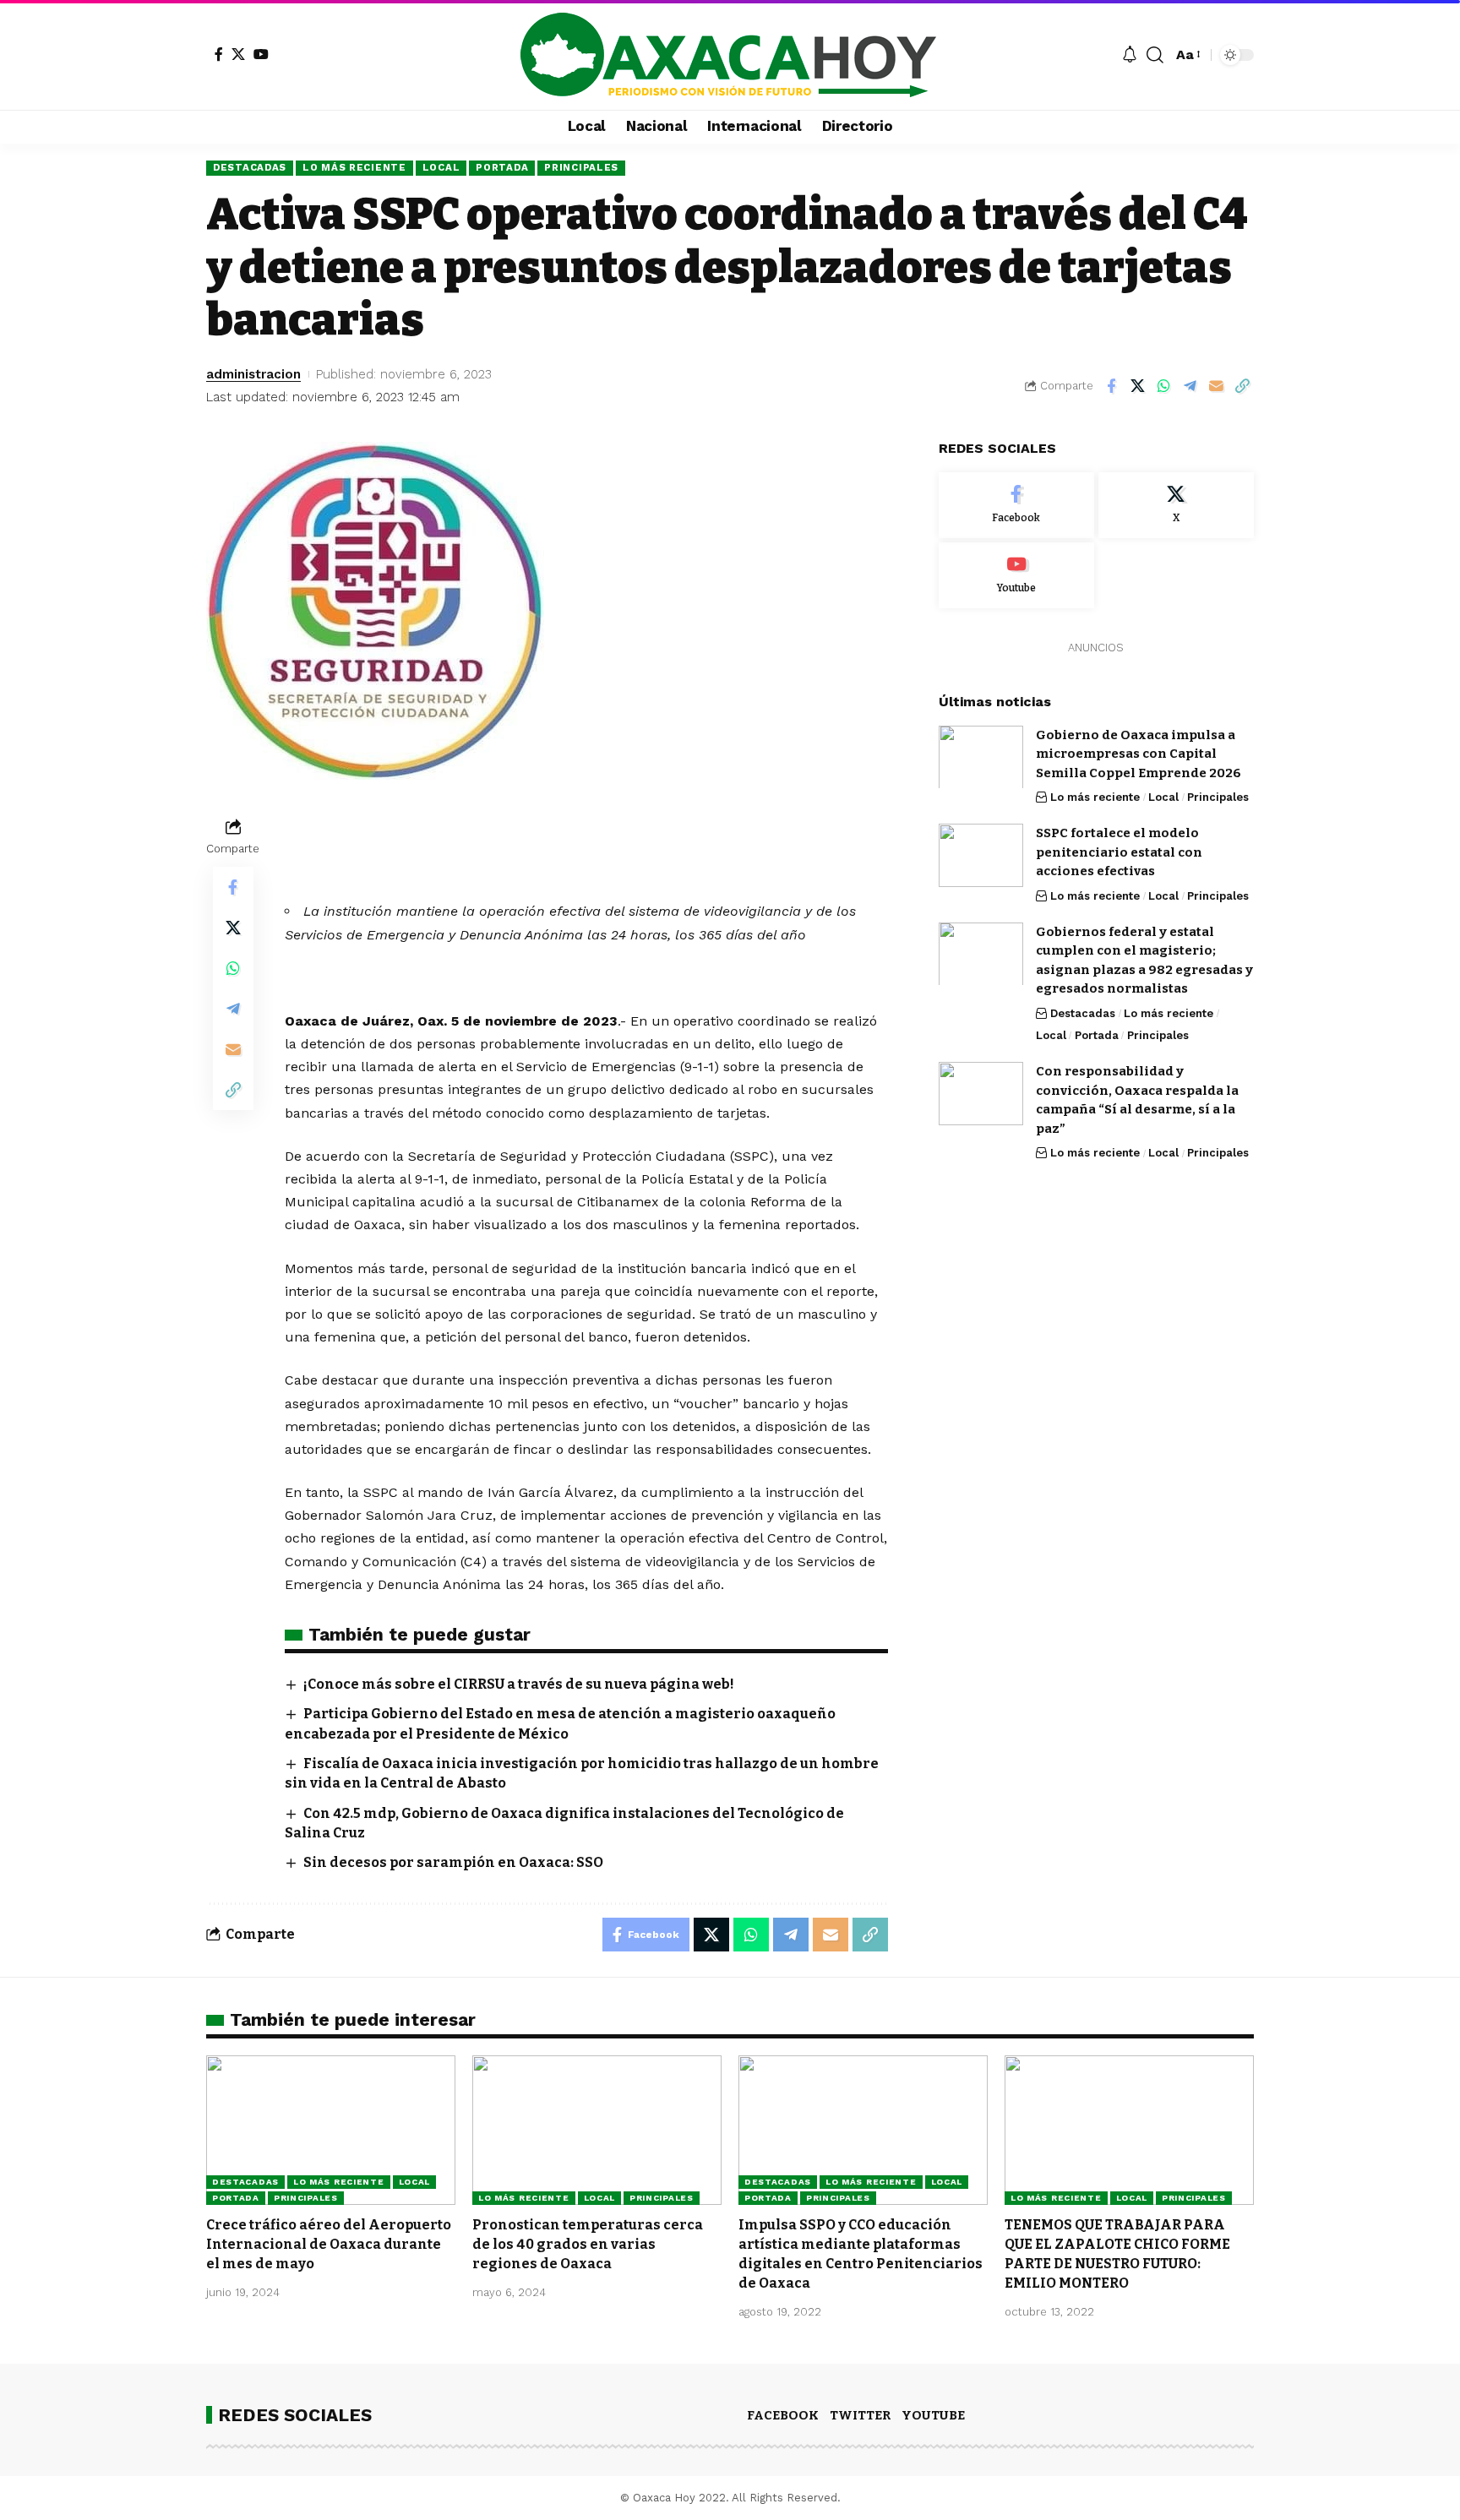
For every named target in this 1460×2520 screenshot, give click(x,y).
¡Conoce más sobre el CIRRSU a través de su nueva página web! (519, 1684)
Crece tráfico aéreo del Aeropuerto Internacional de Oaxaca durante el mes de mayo (329, 2244)
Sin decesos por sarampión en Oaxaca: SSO (453, 1862)
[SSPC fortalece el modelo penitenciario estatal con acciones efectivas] (981, 855)
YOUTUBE (933, 2415)
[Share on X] (1137, 386)
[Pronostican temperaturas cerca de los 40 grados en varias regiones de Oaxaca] (597, 2130)
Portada (502, 167)
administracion (253, 374)
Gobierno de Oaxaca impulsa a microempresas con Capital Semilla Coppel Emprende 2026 (1139, 753)
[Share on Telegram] (1190, 386)
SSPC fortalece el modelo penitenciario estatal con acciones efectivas (1119, 852)
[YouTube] (261, 54)
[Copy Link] (1242, 386)
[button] (1155, 55)
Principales (581, 167)
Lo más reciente (354, 167)
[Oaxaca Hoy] (730, 55)
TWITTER (860, 2415)
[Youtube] (1016, 575)
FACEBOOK (783, 2415)
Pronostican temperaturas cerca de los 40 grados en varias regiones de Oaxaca (588, 2244)
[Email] (1216, 386)
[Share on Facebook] (1111, 386)
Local (441, 167)
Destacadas (250, 167)
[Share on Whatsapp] (1163, 386)
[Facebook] (219, 54)
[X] (238, 54)
